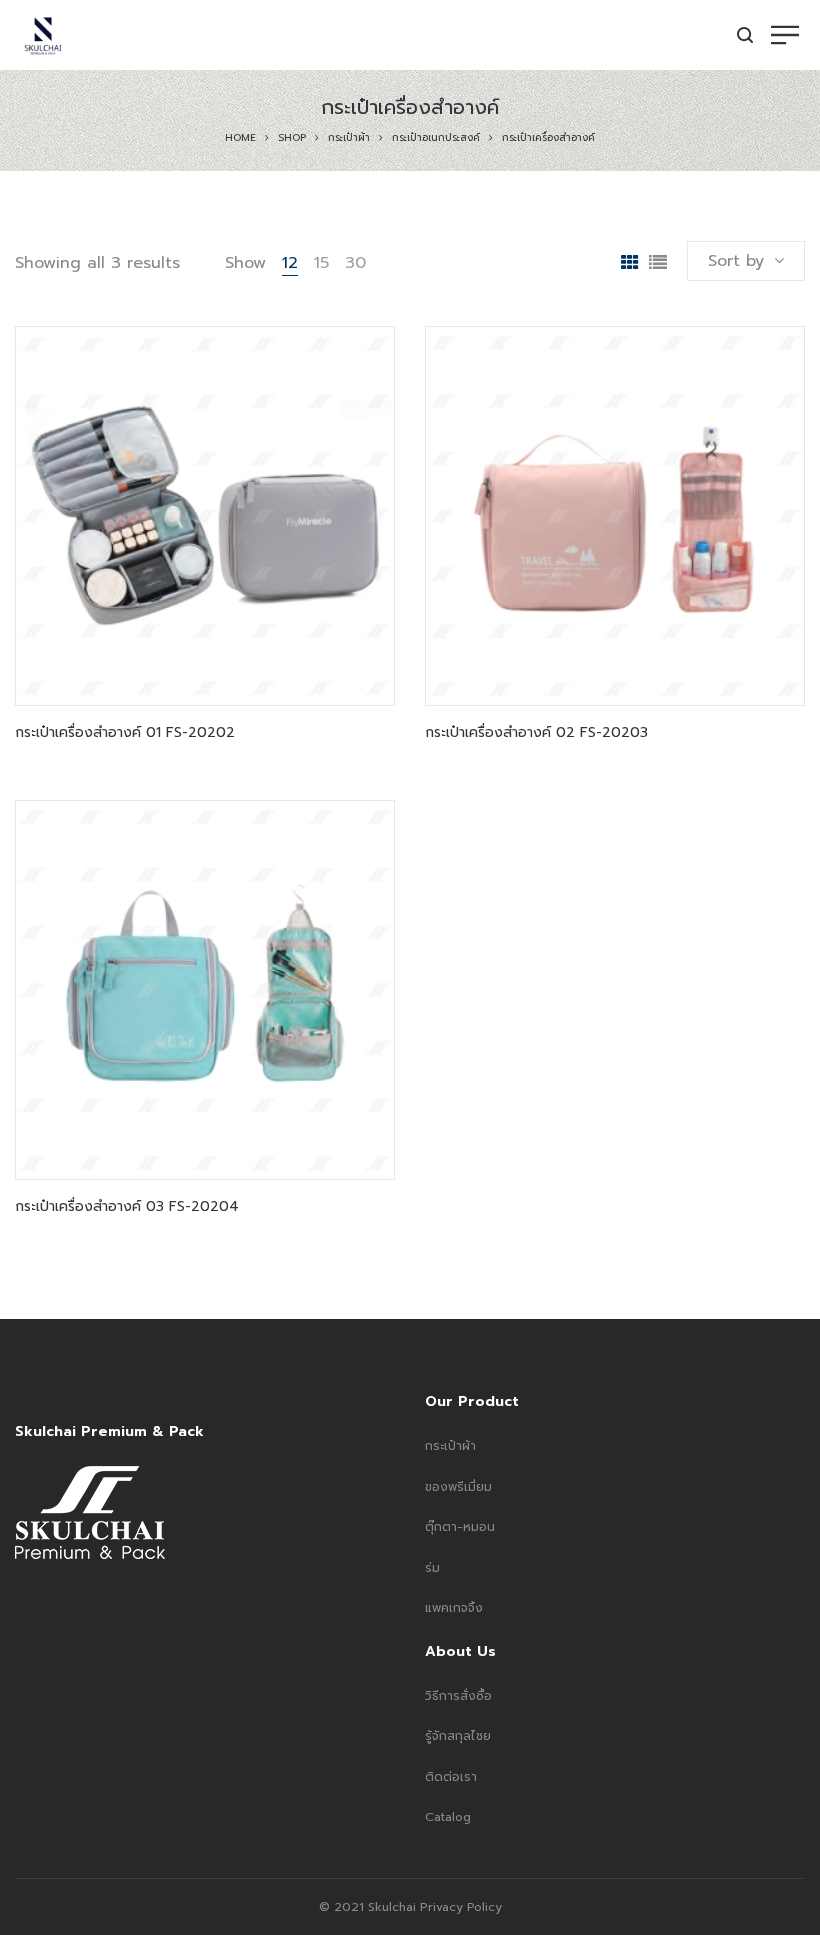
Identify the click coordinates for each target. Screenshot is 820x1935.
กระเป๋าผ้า (349, 137)
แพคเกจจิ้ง (454, 1608)
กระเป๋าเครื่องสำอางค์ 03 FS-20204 (127, 1206)
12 (290, 263)
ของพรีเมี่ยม (458, 1487)
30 (355, 263)
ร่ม (432, 1568)
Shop (292, 137)
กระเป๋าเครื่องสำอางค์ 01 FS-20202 (125, 732)
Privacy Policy (459, 1907)
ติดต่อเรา (451, 1777)
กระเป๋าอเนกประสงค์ (436, 137)
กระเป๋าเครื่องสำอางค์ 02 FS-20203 (536, 732)
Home (240, 137)
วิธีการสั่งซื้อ (458, 1696)
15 (321, 263)
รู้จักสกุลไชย (458, 1736)
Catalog (448, 1817)
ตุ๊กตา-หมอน (460, 1527)
